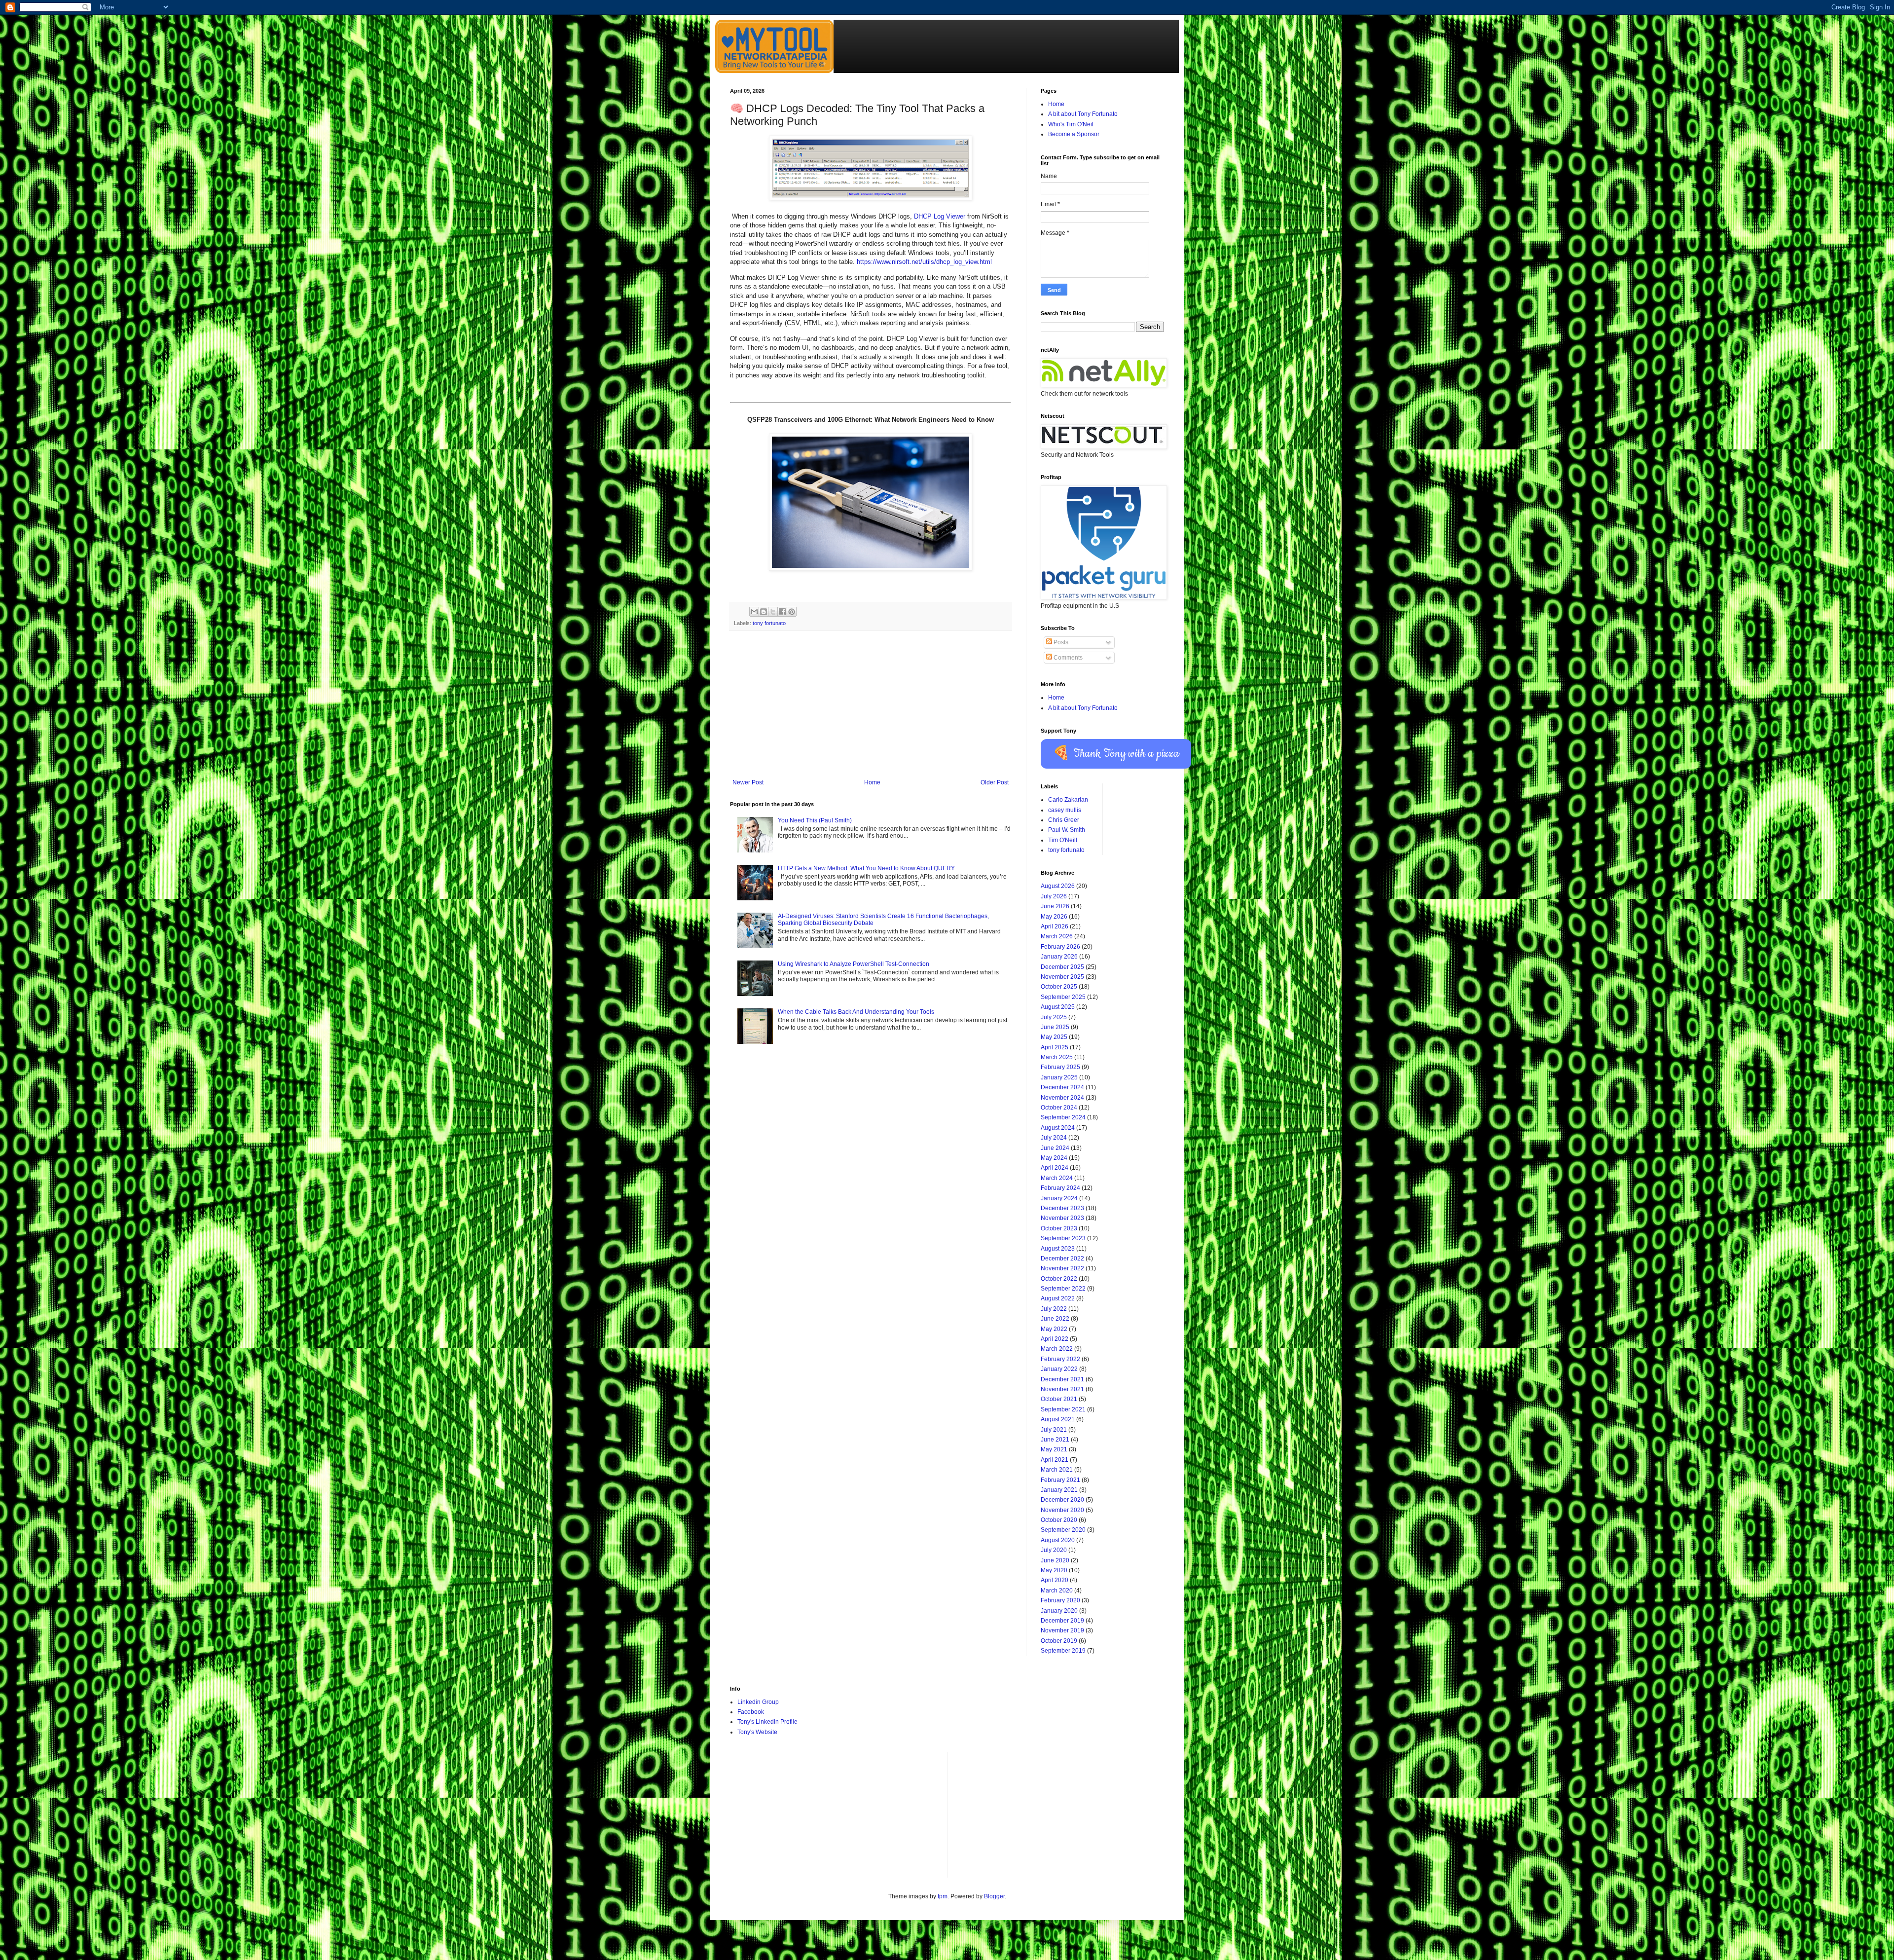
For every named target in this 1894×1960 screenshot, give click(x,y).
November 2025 (1062, 977)
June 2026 (1055, 906)
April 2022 (1055, 1339)
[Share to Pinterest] (792, 612)
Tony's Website (757, 1732)
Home (872, 782)
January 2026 (1059, 957)
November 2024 (1062, 1098)
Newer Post (748, 782)
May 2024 (1054, 1158)
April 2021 (1055, 1460)
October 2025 (1059, 987)
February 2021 (1060, 1480)
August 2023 (1058, 1249)
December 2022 (1062, 1258)
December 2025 (1062, 967)
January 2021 (1059, 1490)
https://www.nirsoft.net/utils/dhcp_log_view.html (924, 262)
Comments (1067, 658)
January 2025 (1059, 1077)
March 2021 (1057, 1470)
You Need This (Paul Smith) (815, 820)
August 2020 (1058, 1540)
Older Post (995, 782)
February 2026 (1060, 947)
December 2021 (1062, 1379)
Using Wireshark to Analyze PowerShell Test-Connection (854, 964)
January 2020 (1059, 1611)
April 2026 (1055, 926)
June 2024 (1055, 1148)
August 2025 (1058, 1007)
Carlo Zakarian (1068, 800)
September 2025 (1063, 997)
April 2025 (1055, 1047)
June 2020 (1055, 1560)
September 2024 (1063, 1117)
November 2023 (1062, 1218)
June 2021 (1055, 1440)
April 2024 (1055, 1168)
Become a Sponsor (1074, 134)
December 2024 (1062, 1087)
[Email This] (754, 612)
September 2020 (1063, 1530)
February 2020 (1060, 1600)
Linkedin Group (758, 1702)
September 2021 (1063, 1409)
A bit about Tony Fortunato (1083, 114)
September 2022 (1063, 1289)
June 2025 (1055, 1027)
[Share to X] (773, 612)
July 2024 (1054, 1138)
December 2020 (1062, 1500)
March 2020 (1057, 1590)
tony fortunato (769, 623)
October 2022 (1059, 1279)
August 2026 (1058, 886)
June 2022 (1055, 1319)
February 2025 (1060, 1067)
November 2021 (1062, 1389)
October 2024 (1059, 1108)
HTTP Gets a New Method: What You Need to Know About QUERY (866, 868)
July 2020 (1054, 1550)
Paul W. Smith (1067, 830)
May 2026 (1054, 917)
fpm (943, 1896)
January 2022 (1059, 1369)
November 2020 (1062, 1510)
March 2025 (1057, 1057)
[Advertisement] (871, 705)
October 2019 (1059, 1641)
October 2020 (1059, 1520)
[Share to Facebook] (782, 612)
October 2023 (1059, 1228)
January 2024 (1059, 1198)
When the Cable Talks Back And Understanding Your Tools (856, 1012)
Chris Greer (1064, 820)
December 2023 (1062, 1208)
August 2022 (1058, 1298)
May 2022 (1054, 1329)
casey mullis (1065, 810)
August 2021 (1058, 1419)
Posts (1060, 642)
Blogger (994, 1896)
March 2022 (1057, 1349)
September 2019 (1063, 1651)
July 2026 (1054, 896)
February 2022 (1060, 1359)
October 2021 (1059, 1399)
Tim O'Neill (1063, 840)
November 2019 (1062, 1630)
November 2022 (1062, 1268)
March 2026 (1057, 936)
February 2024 (1060, 1188)
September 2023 (1063, 1238)
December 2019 (1062, 1621)
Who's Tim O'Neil (1071, 124)
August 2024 (1058, 1128)
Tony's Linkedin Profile (767, 1722)
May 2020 (1054, 1570)
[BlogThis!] (764, 612)
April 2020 (1055, 1580)
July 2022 (1054, 1309)
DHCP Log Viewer (940, 216)
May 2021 (1054, 1449)
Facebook (751, 1712)
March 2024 (1057, 1178)
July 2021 (1054, 1430)
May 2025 (1054, 1037)
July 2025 (1054, 1017)
